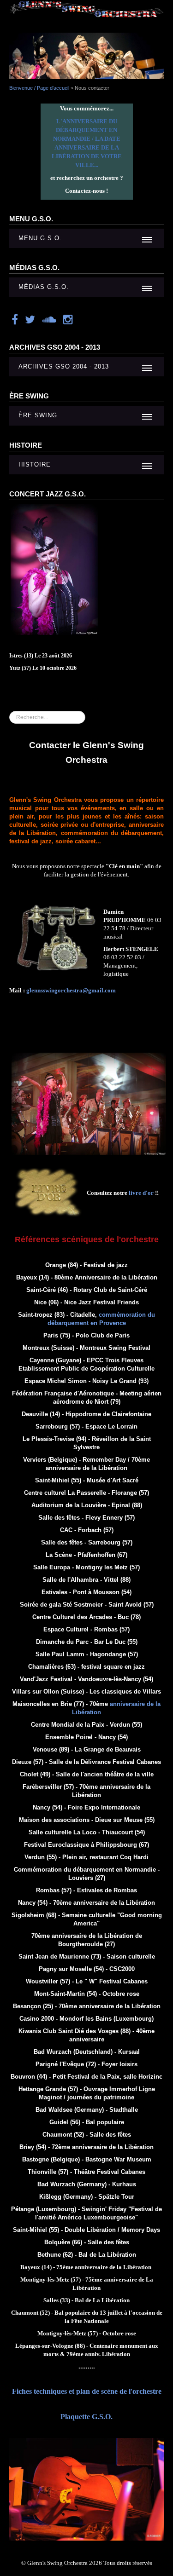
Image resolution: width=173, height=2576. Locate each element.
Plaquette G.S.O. (86, 2417)
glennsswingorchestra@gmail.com (71, 990)
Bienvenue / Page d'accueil (39, 88)
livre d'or (141, 1193)
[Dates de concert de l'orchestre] (54, 569)
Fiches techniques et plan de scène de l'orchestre (87, 2391)
